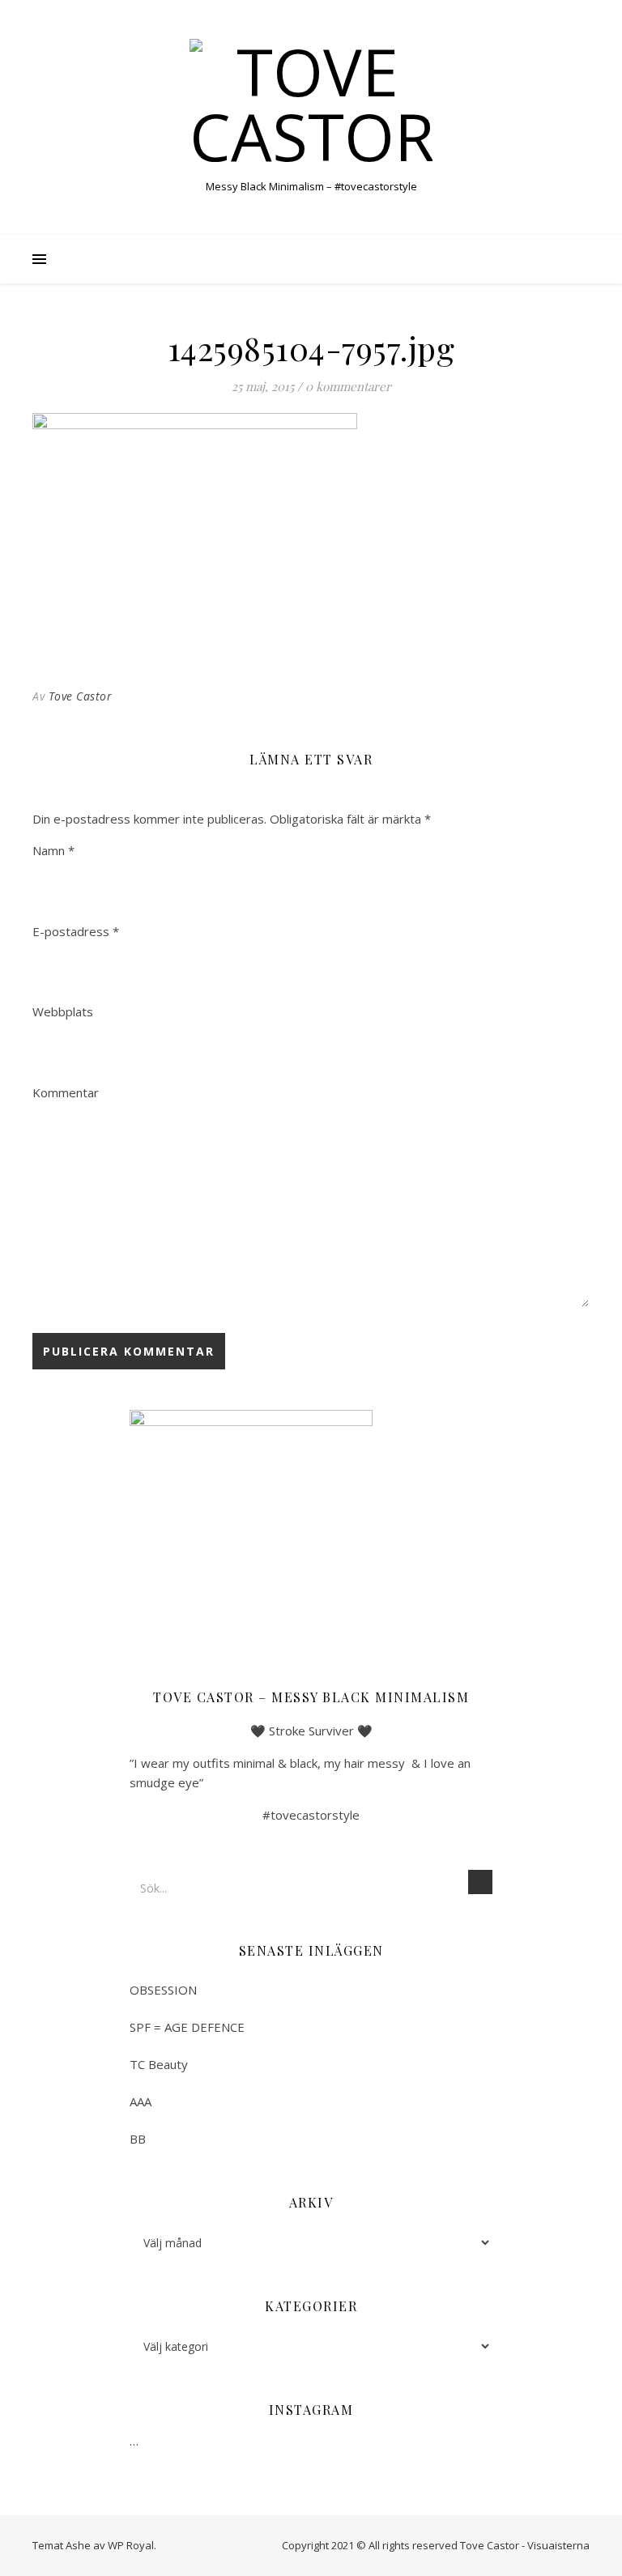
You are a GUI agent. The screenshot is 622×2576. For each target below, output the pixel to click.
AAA (141, 2101)
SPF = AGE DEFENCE (187, 2027)
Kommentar (66, 1092)
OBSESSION (163, 1990)
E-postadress (76, 931)
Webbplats (63, 1011)
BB (138, 2139)
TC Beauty (159, 2064)
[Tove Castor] (311, 104)
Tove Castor (81, 696)
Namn (53, 850)
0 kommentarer (348, 386)
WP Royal (131, 2545)
